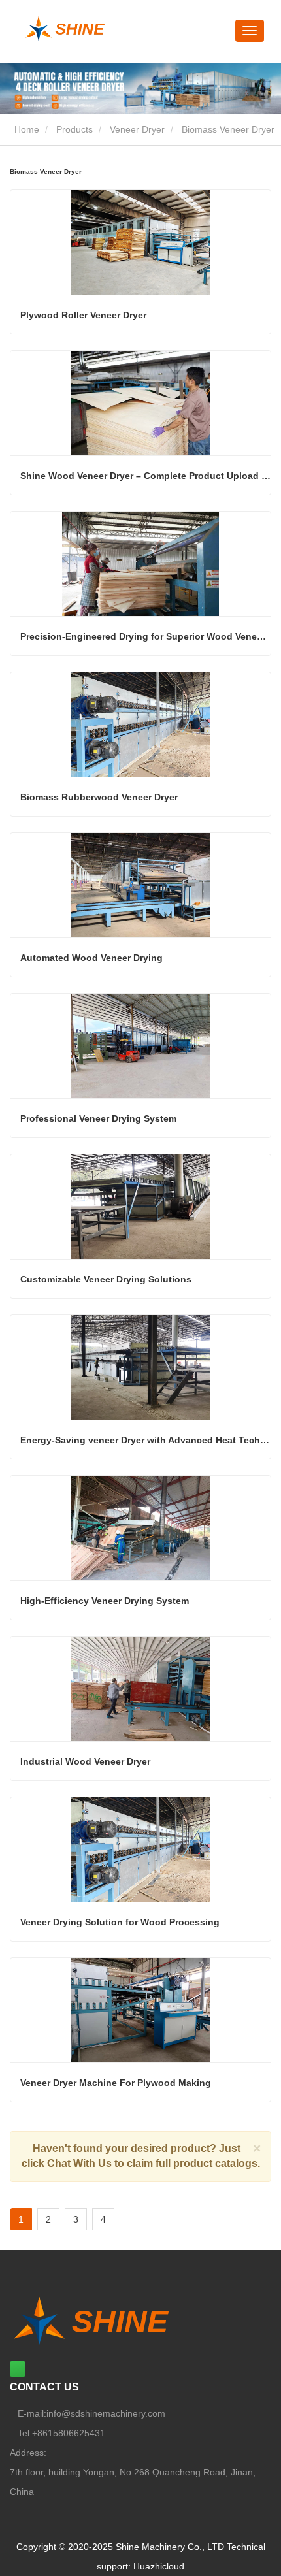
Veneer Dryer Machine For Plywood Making (116, 2083)
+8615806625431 (69, 2433)
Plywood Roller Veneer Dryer (83, 315)
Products (74, 129)
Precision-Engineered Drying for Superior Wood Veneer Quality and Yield (145, 636)
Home (25, 129)
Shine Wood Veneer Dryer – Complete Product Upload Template (145, 476)
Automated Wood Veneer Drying (91, 958)
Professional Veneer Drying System (98, 1118)
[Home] (102, 29)
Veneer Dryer (137, 129)
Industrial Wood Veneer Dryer (85, 1761)
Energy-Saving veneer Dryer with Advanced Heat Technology (145, 1440)
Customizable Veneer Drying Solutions (106, 1279)
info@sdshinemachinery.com (106, 2413)
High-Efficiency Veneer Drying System (105, 1601)
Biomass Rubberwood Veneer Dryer (99, 797)
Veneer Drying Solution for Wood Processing (120, 1922)
